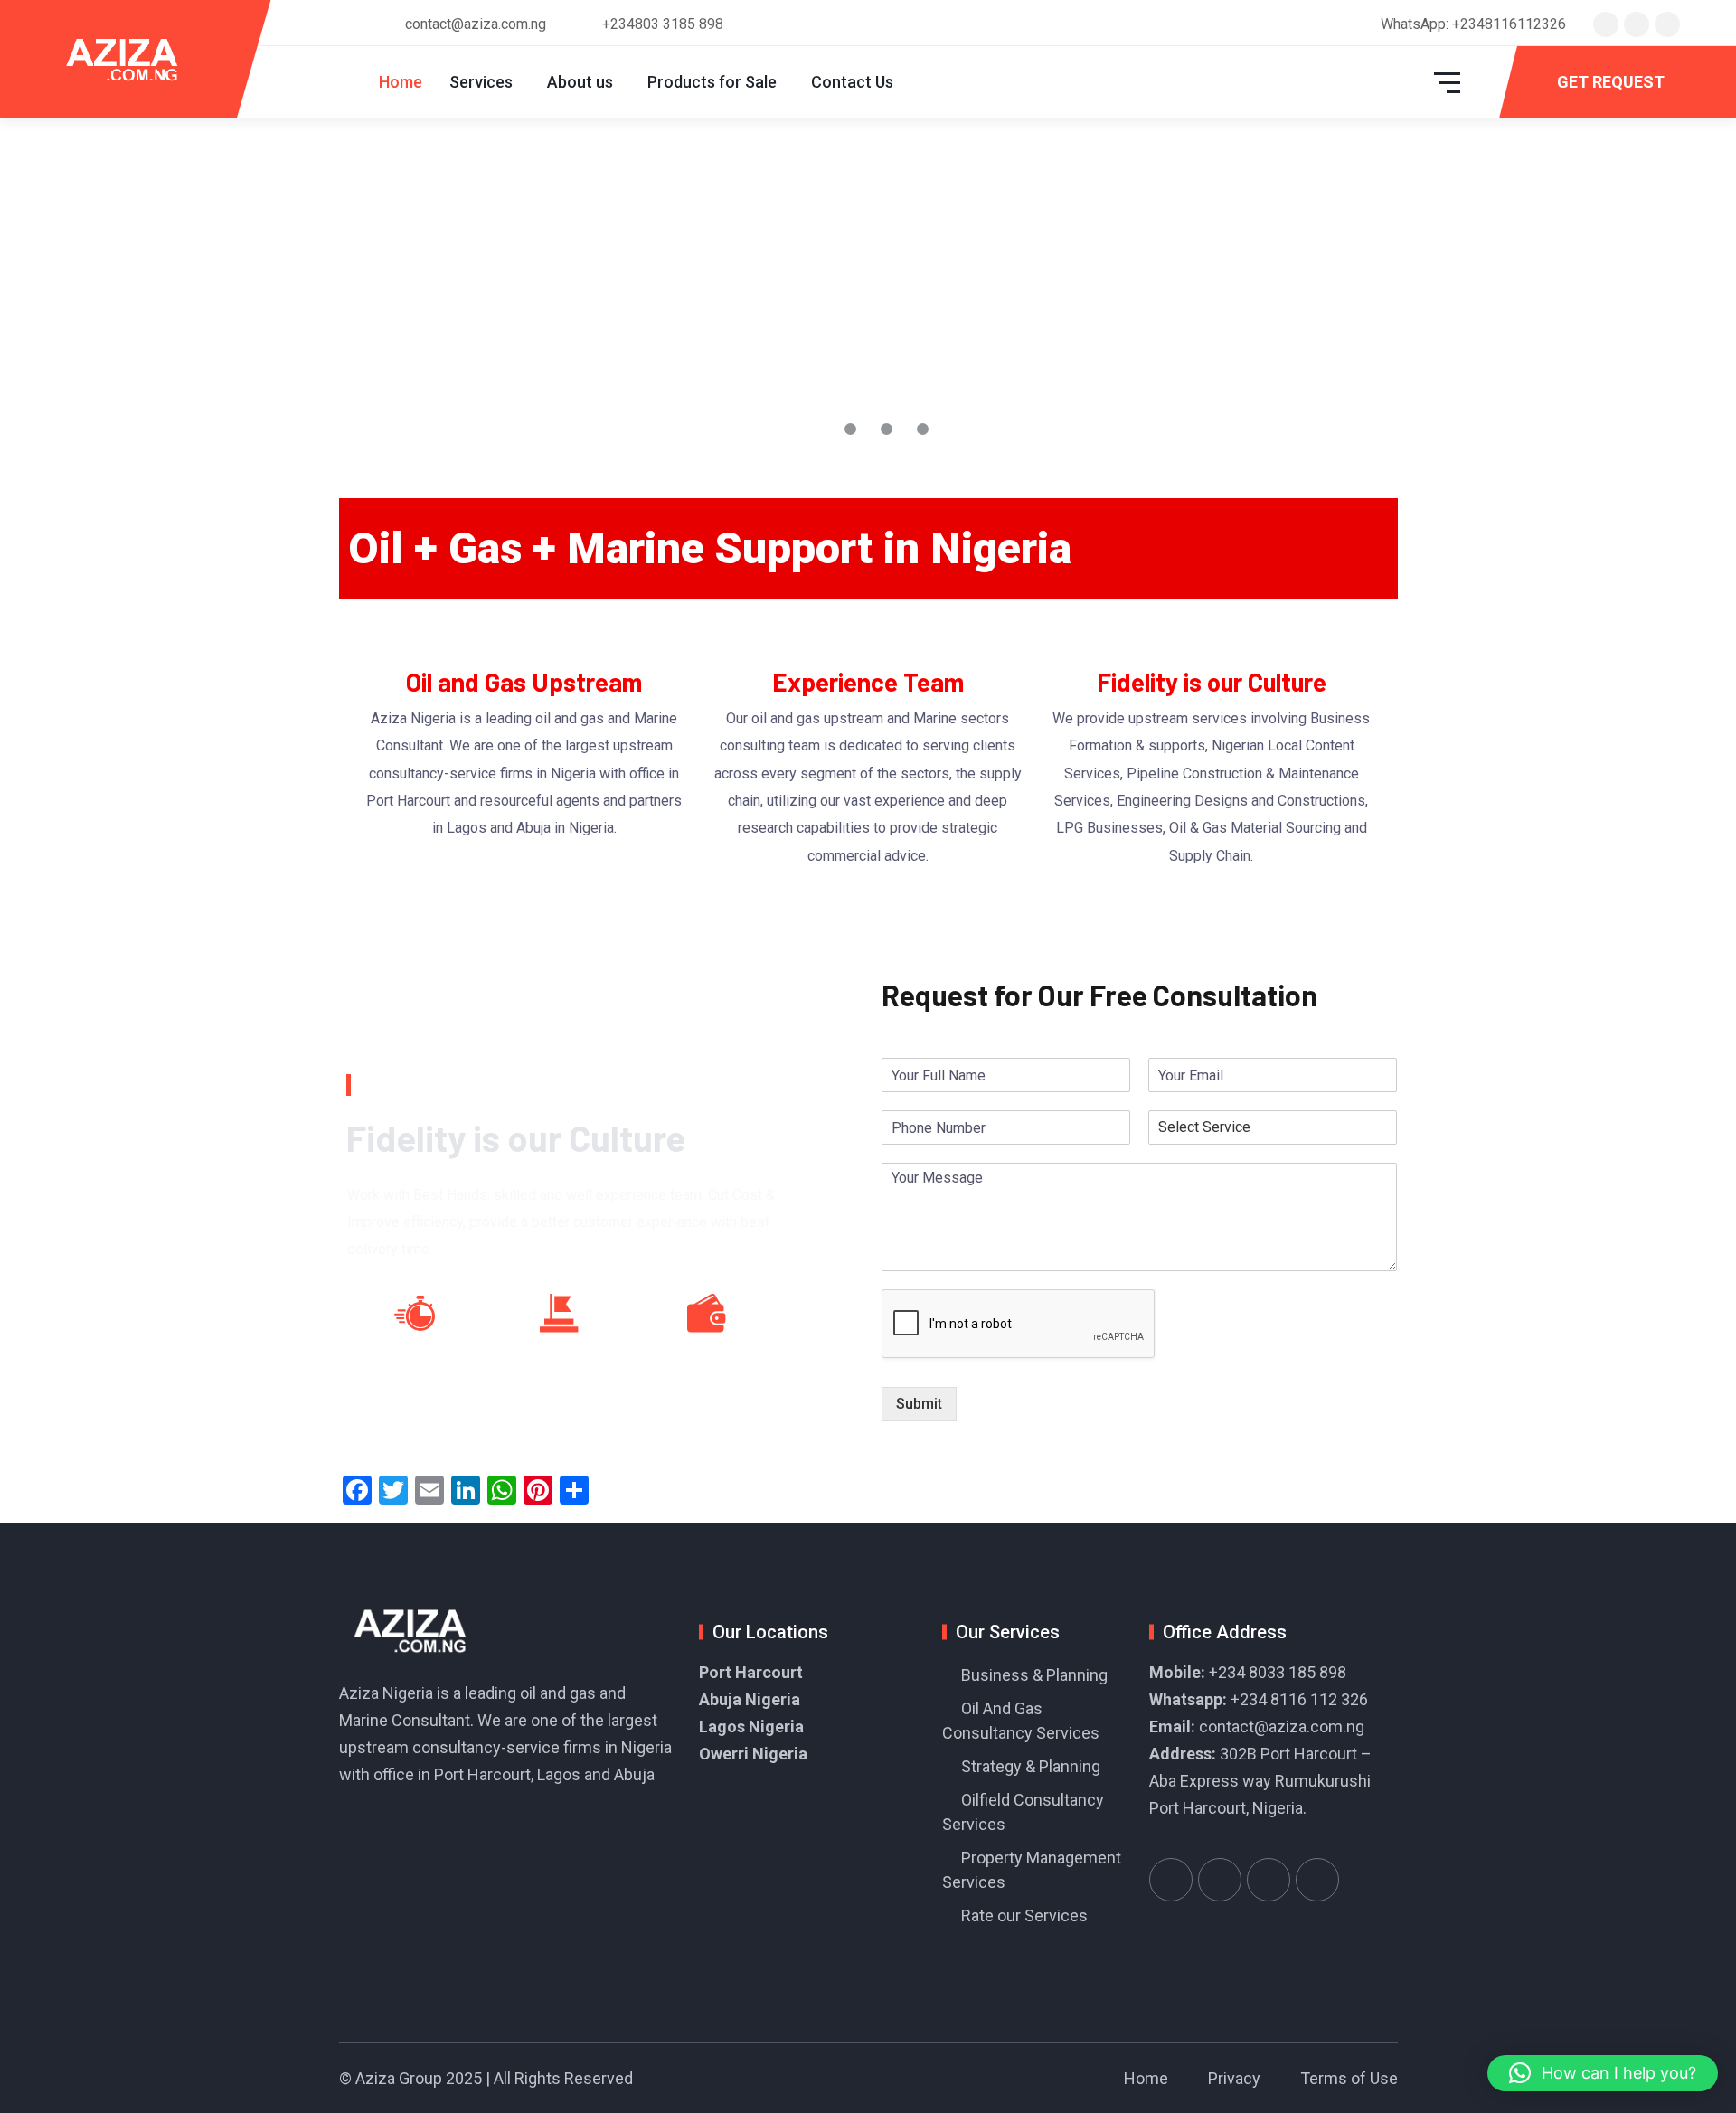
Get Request (1611, 82)
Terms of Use (1349, 2078)
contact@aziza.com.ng (1282, 1726)
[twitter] (1606, 24)
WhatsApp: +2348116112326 (1473, 24)
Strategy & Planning (1031, 1766)
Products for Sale (712, 82)
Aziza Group (399, 2078)
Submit (919, 1404)
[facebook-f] (1637, 24)
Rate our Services (1024, 1915)
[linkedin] (1667, 24)
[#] (1171, 1880)
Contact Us (852, 82)
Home (401, 82)
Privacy (1234, 2078)
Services (481, 82)
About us (580, 82)
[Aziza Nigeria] (134, 59)
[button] (1603, 2073)
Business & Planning (1034, 1675)
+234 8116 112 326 (1299, 1699)
